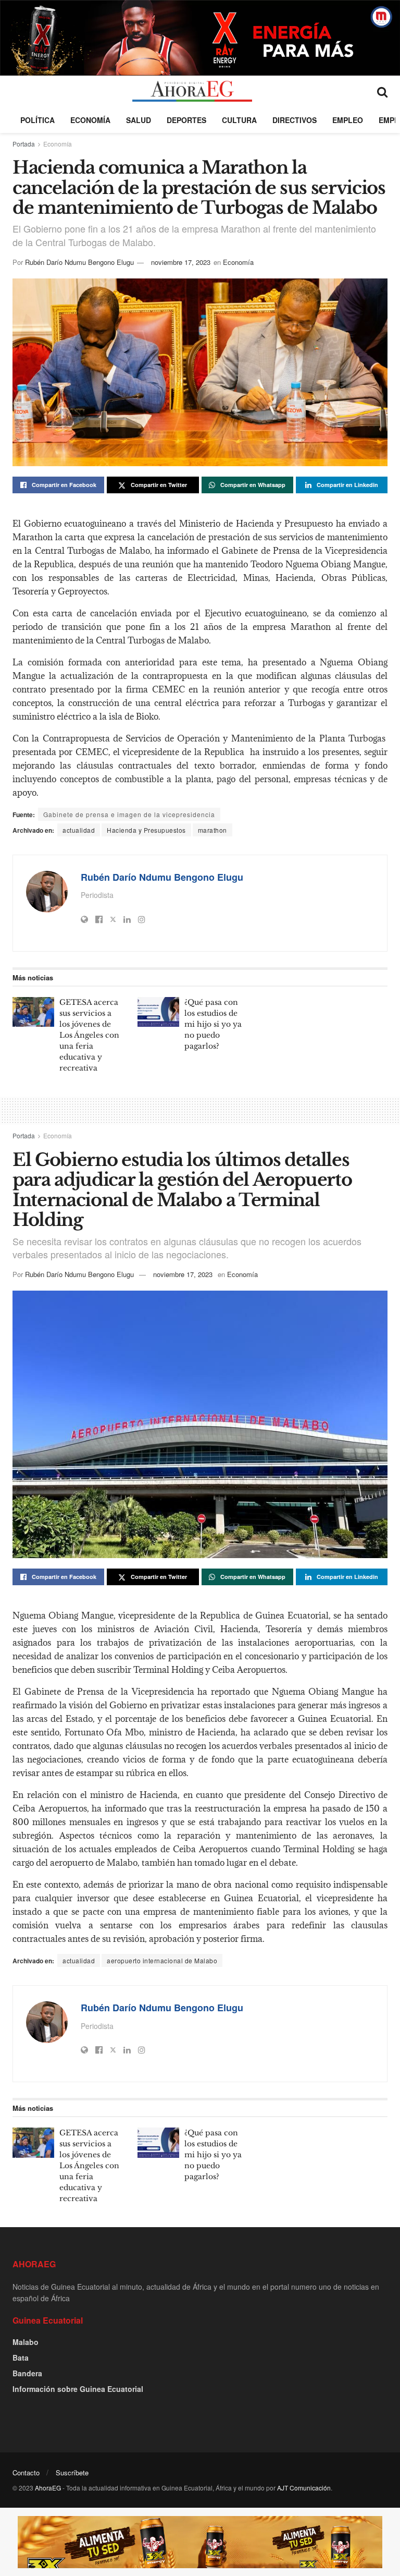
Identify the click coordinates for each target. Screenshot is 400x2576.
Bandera (27, 2373)
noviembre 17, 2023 (181, 262)
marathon (213, 830)
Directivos (295, 120)
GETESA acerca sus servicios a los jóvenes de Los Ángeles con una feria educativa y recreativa (89, 1035)
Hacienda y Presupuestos (146, 830)
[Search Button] (382, 91)
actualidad (79, 830)
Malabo (26, 2342)
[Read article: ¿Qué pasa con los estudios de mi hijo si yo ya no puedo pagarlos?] (158, 1012)
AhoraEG (48, 2488)
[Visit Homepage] (192, 91)
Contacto (26, 2472)
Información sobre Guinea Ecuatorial (78, 2389)
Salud (139, 120)
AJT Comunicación (304, 2488)
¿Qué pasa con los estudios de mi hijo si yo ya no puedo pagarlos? (213, 1024)
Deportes (186, 120)
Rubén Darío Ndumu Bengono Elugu (79, 262)
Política (37, 120)
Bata (21, 2358)
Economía (90, 120)
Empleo (348, 120)
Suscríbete (72, 2472)
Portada (24, 144)
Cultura (239, 120)
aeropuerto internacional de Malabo (162, 1960)
